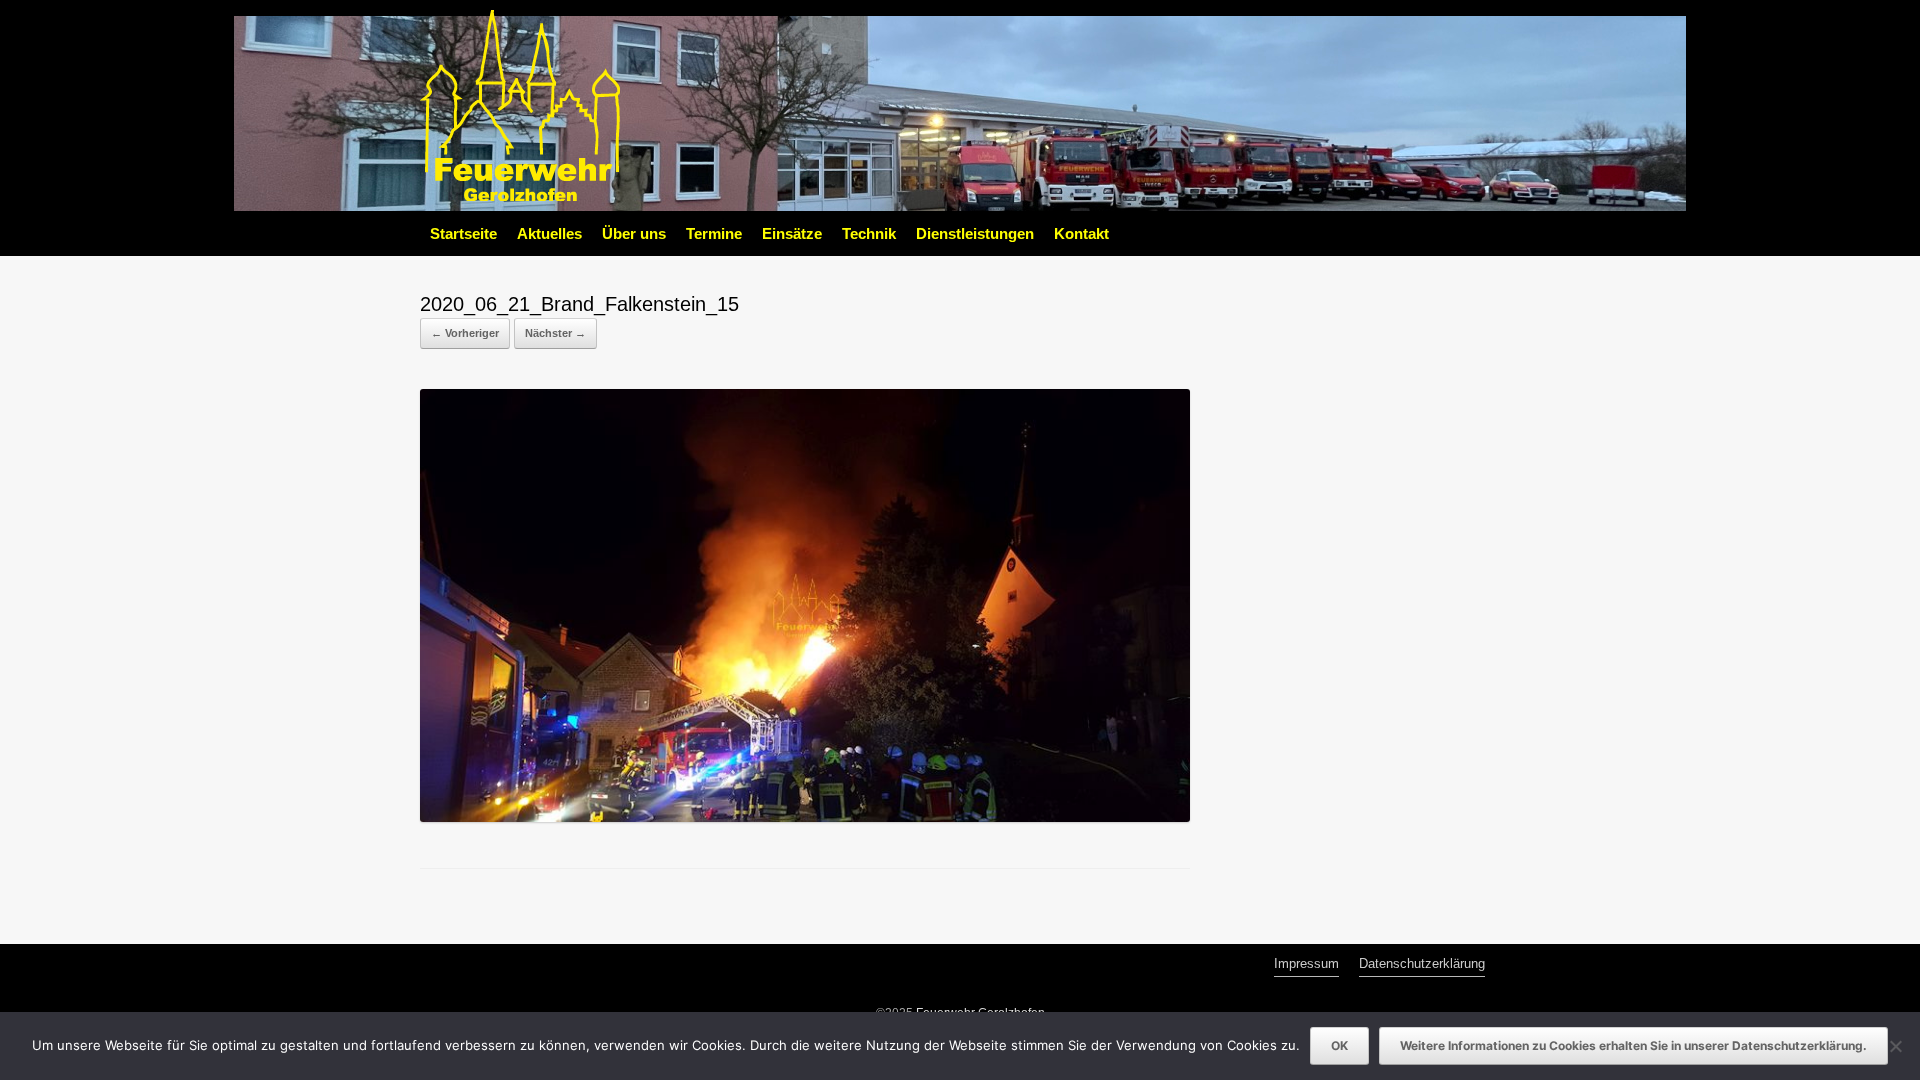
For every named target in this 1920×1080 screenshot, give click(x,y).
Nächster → (555, 333)
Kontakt (1081, 233)
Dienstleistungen (975, 233)
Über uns (634, 233)
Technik (869, 233)
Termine (714, 233)
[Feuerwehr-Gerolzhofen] (520, 105)
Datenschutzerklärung (1422, 963)
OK (1339, 1045)
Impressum (1306, 963)
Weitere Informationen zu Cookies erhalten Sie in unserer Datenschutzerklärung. (1633, 1045)
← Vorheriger (465, 333)
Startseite (463, 233)
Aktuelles (549, 233)
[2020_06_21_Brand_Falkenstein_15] (805, 817)
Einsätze (792, 233)
